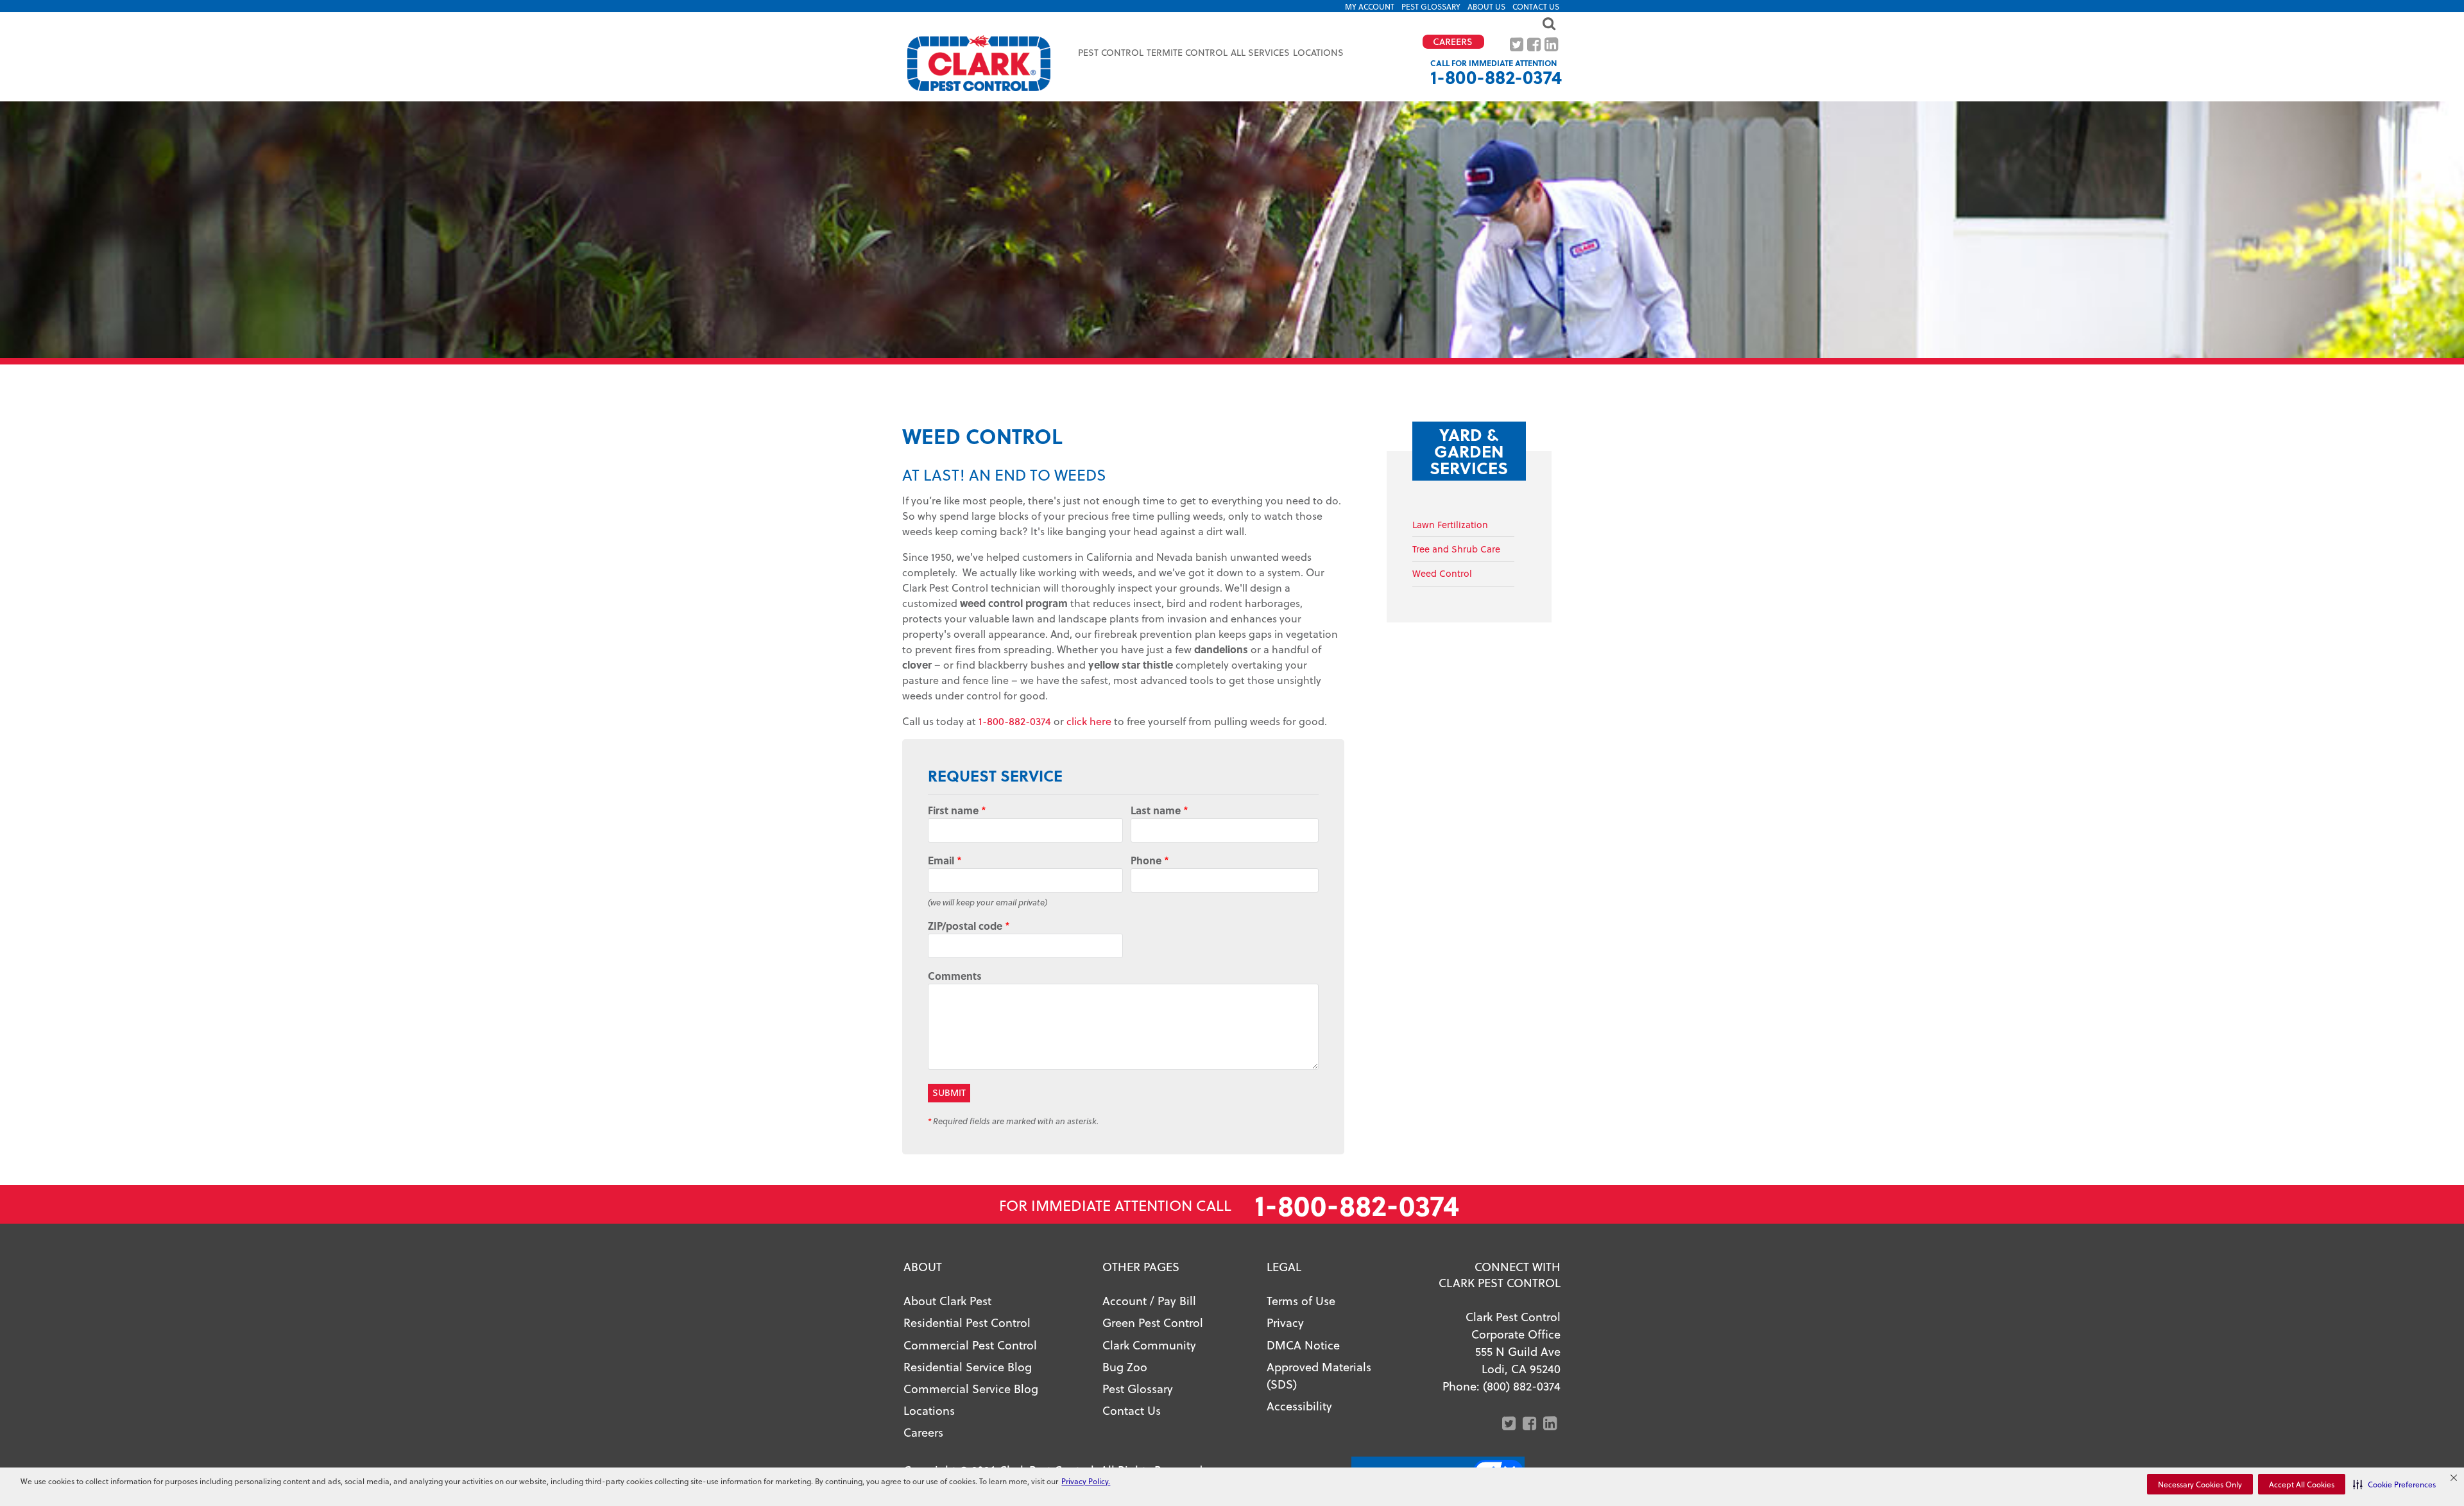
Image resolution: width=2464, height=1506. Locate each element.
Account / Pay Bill (1149, 1300)
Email (945, 860)
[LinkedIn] (1553, 45)
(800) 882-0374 (1522, 1386)
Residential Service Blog (968, 1366)
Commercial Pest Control (970, 1345)
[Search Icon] (1232, 23)
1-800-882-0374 (1496, 77)
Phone (1150, 860)
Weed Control (1442, 573)
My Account (1370, 6)
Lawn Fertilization (1450, 525)
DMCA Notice (1303, 1345)
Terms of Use (1301, 1300)
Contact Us (1536, 6)
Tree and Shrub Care (1456, 549)
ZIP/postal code (969, 926)
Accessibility (1299, 1406)
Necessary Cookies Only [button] (2200, 1484)
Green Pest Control (1153, 1322)
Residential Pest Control (967, 1322)
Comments (955, 976)
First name (957, 810)
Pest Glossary (1431, 6)
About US (1486, 6)
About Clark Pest (947, 1300)
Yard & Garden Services (1469, 451)
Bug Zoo (1125, 1366)
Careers (923, 1432)
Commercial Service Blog (971, 1388)
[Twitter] (1518, 45)
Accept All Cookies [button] (2302, 1484)
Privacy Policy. (1086, 1481)
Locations (1318, 52)
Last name (1159, 810)
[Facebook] (1535, 45)
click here (1089, 721)
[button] (2394, 1484)
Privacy (1285, 1322)
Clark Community (1149, 1345)
